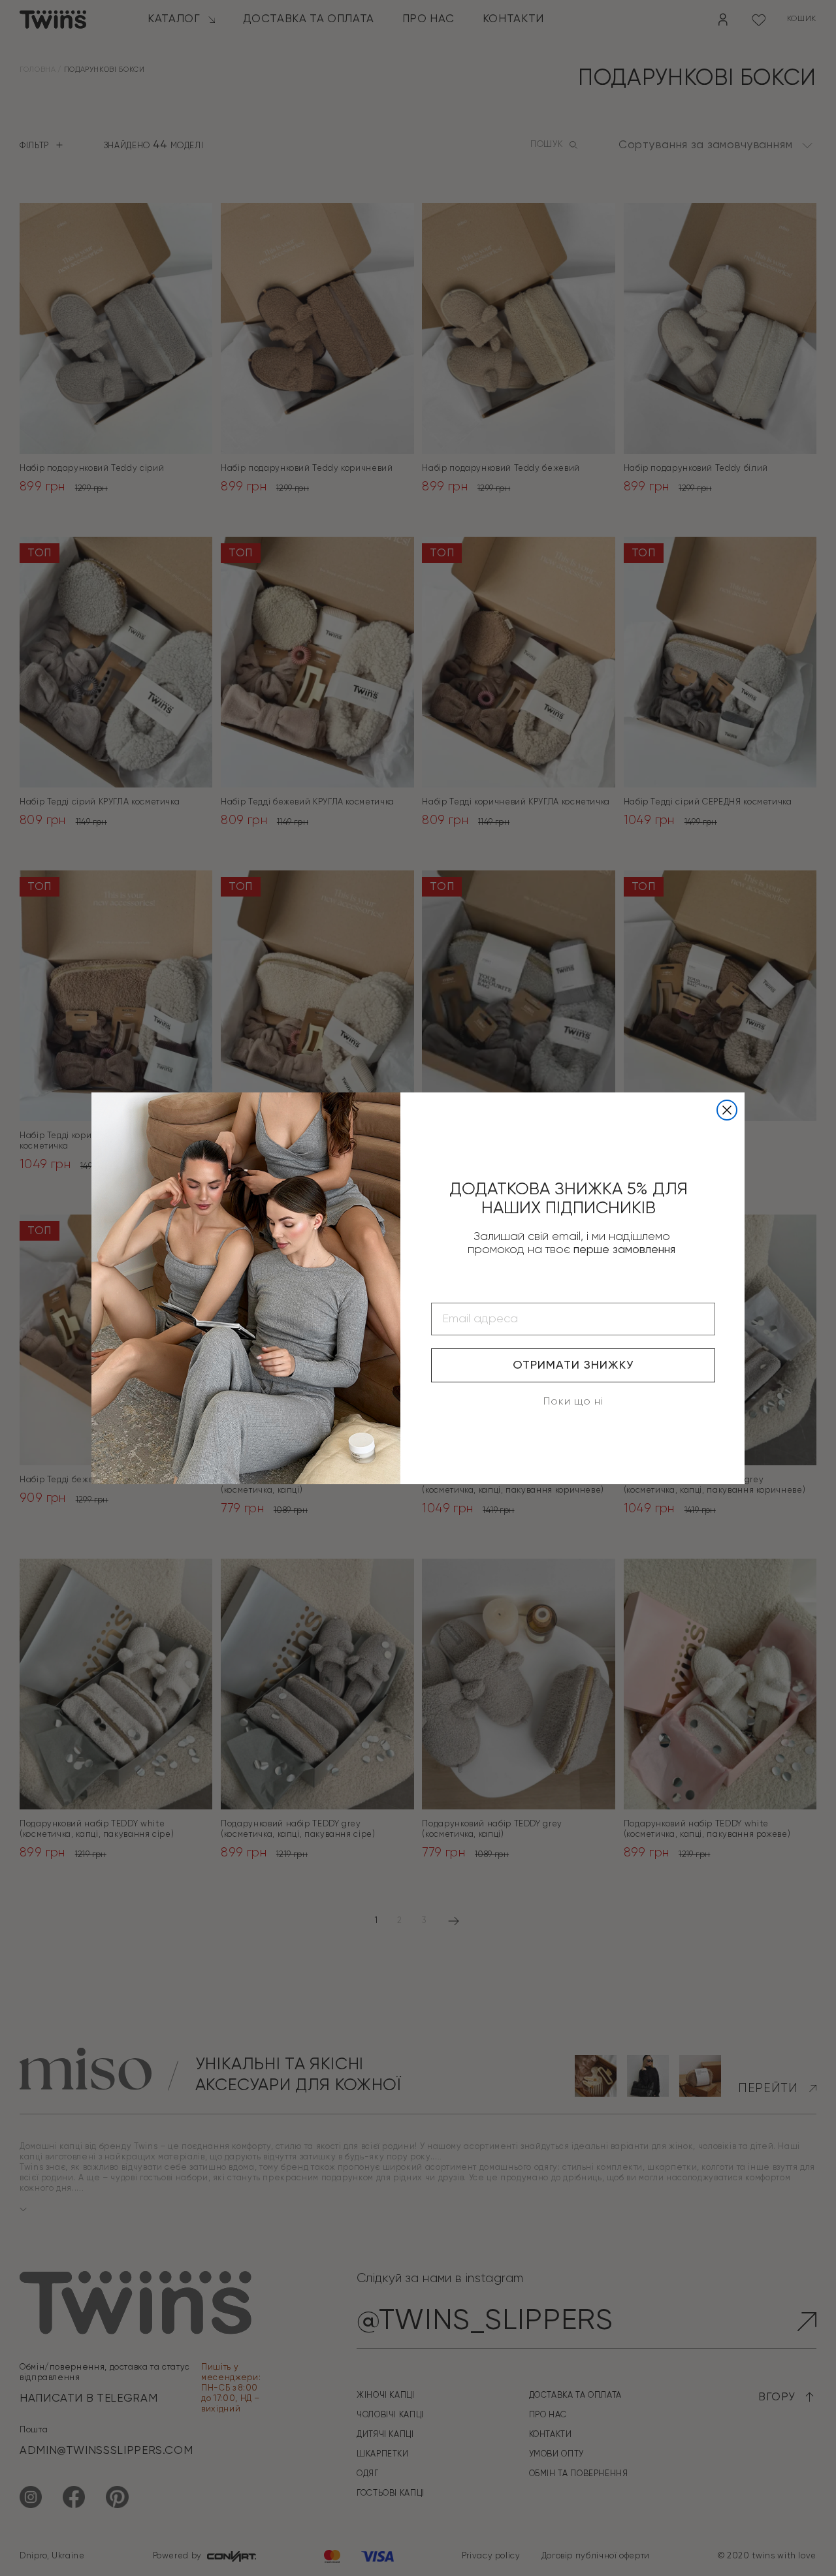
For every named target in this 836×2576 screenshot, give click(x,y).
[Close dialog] (727, 1110)
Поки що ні (573, 1402)
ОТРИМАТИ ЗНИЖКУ (573, 1365)
